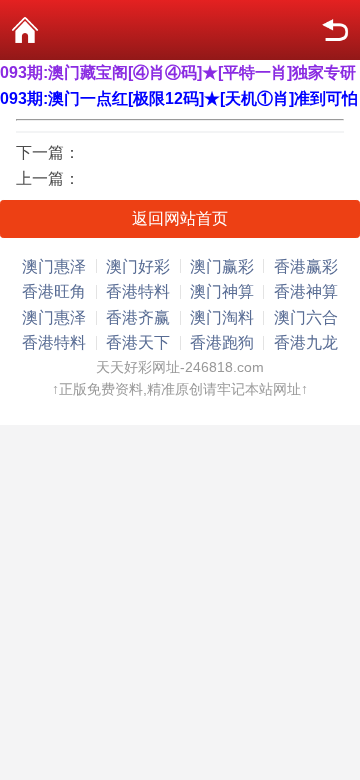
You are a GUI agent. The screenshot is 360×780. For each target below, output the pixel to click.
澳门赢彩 (222, 266)
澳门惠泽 (54, 266)
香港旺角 (54, 291)
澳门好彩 (138, 266)
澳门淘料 (222, 317)
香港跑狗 (222, 342)
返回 (335, 30)
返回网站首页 (180, 218)
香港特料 (138, 291)
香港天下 (138, 342)
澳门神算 (222, 291)
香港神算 (306, 291)
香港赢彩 (306, 266)
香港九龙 (306, 342)
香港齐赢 (138, 317)
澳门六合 (306, 317)
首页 (25, 30)
